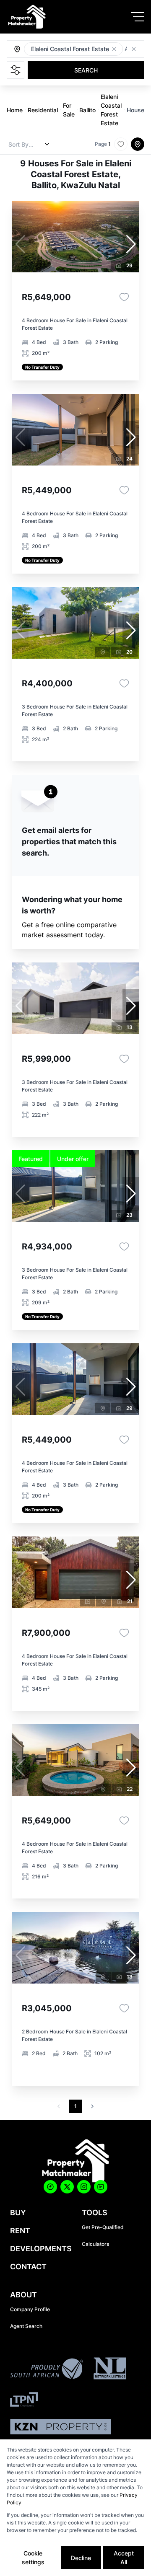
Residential (43, 110)
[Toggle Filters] (16, 70)
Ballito (87, 110)
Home (15, 110)
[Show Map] (138, 144)
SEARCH (86, 70)
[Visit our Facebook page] (50, 2187)
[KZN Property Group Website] (61, 2428)
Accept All (124, 2558)
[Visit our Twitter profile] (67, 2187)
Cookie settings (33, 2558)
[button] (114, 49)
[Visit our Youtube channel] (101, 2187)
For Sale (69, 110)
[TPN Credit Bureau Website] (24, 2401)
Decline (81, 2558)
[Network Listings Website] (110, 2370)
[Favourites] (124, 297)
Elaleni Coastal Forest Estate (111, 110)
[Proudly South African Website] (47, 2370)
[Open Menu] (138, 17)
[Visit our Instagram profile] (84, 2187)
